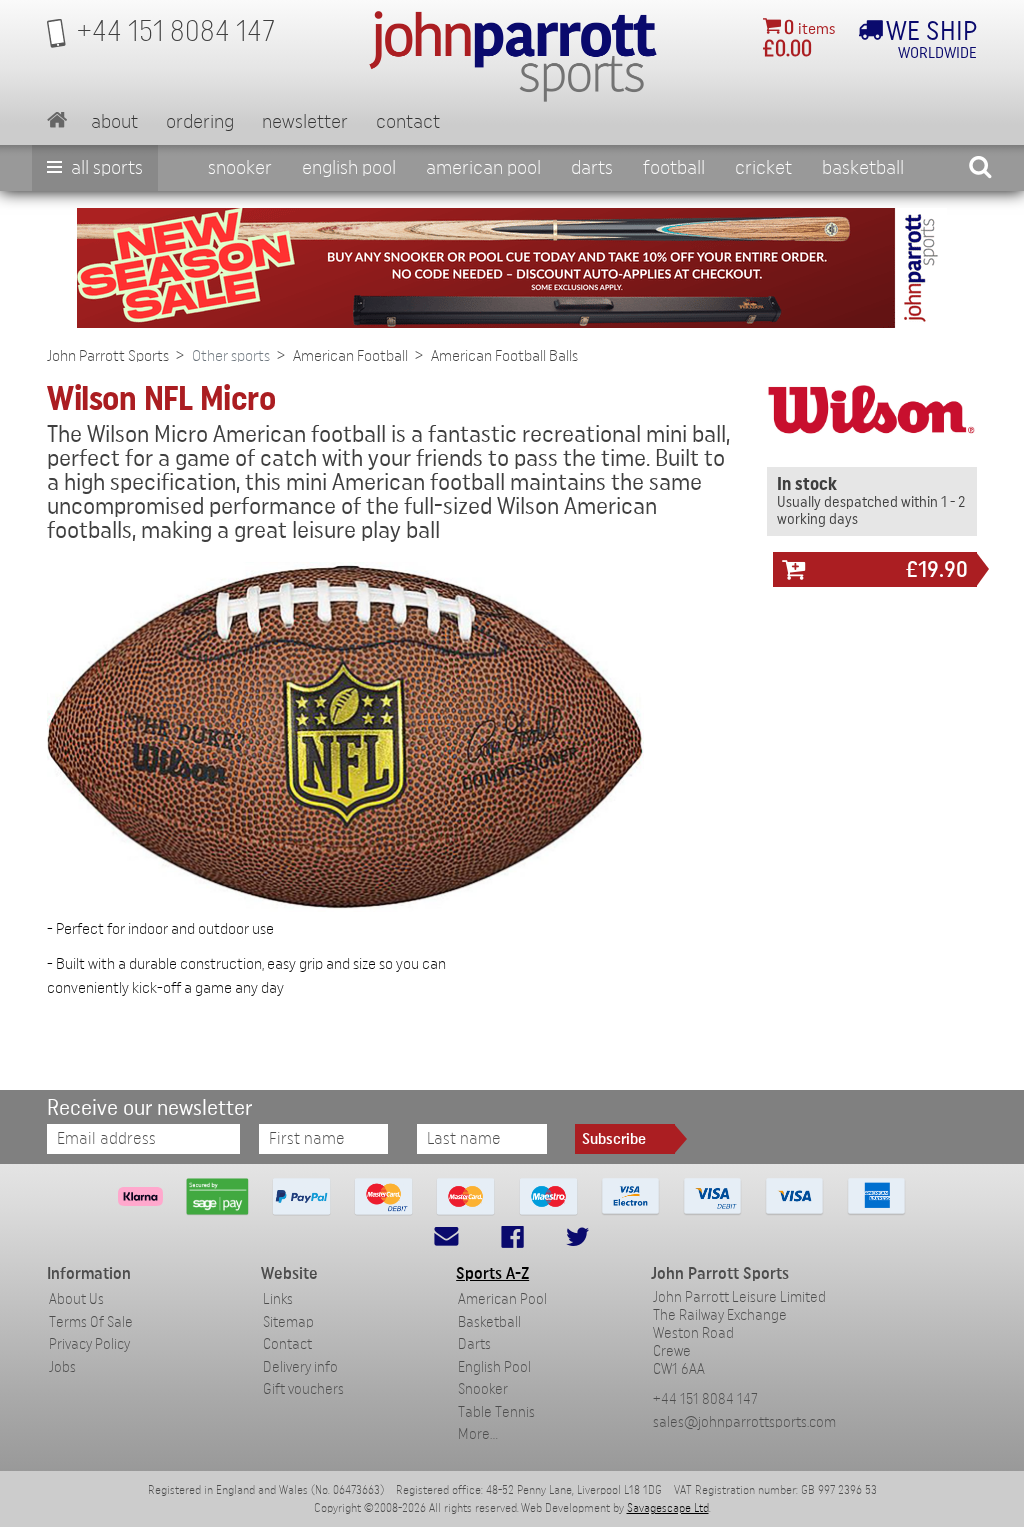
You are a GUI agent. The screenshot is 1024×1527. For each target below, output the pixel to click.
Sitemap (288, 1322)
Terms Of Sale (91, 1322)
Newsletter (305, 122)
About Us (76, 1299)
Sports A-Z (492, 1273)
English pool (349, 168)
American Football (350, 356)
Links (278, 1299)
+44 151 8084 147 (705, 1399)
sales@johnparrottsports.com (744, 1422)
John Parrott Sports (108, 356)
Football (674, 168)
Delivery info (300, 1367)
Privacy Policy (89, 1344)
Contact (408, 122)
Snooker (240, 168)
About (114, 122)
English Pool (494, 1367)
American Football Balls (504, 356)
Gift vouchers (303, 1389)
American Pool (483, 168)
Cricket (763, 168)
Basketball (863, 168)
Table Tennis (496, 1412)
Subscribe (614, 1139)
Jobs (62, 1367)
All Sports (105, 168)
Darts (592, 168)
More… (478, 1434)
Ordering (200, 122)
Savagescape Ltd (668, 1508)
